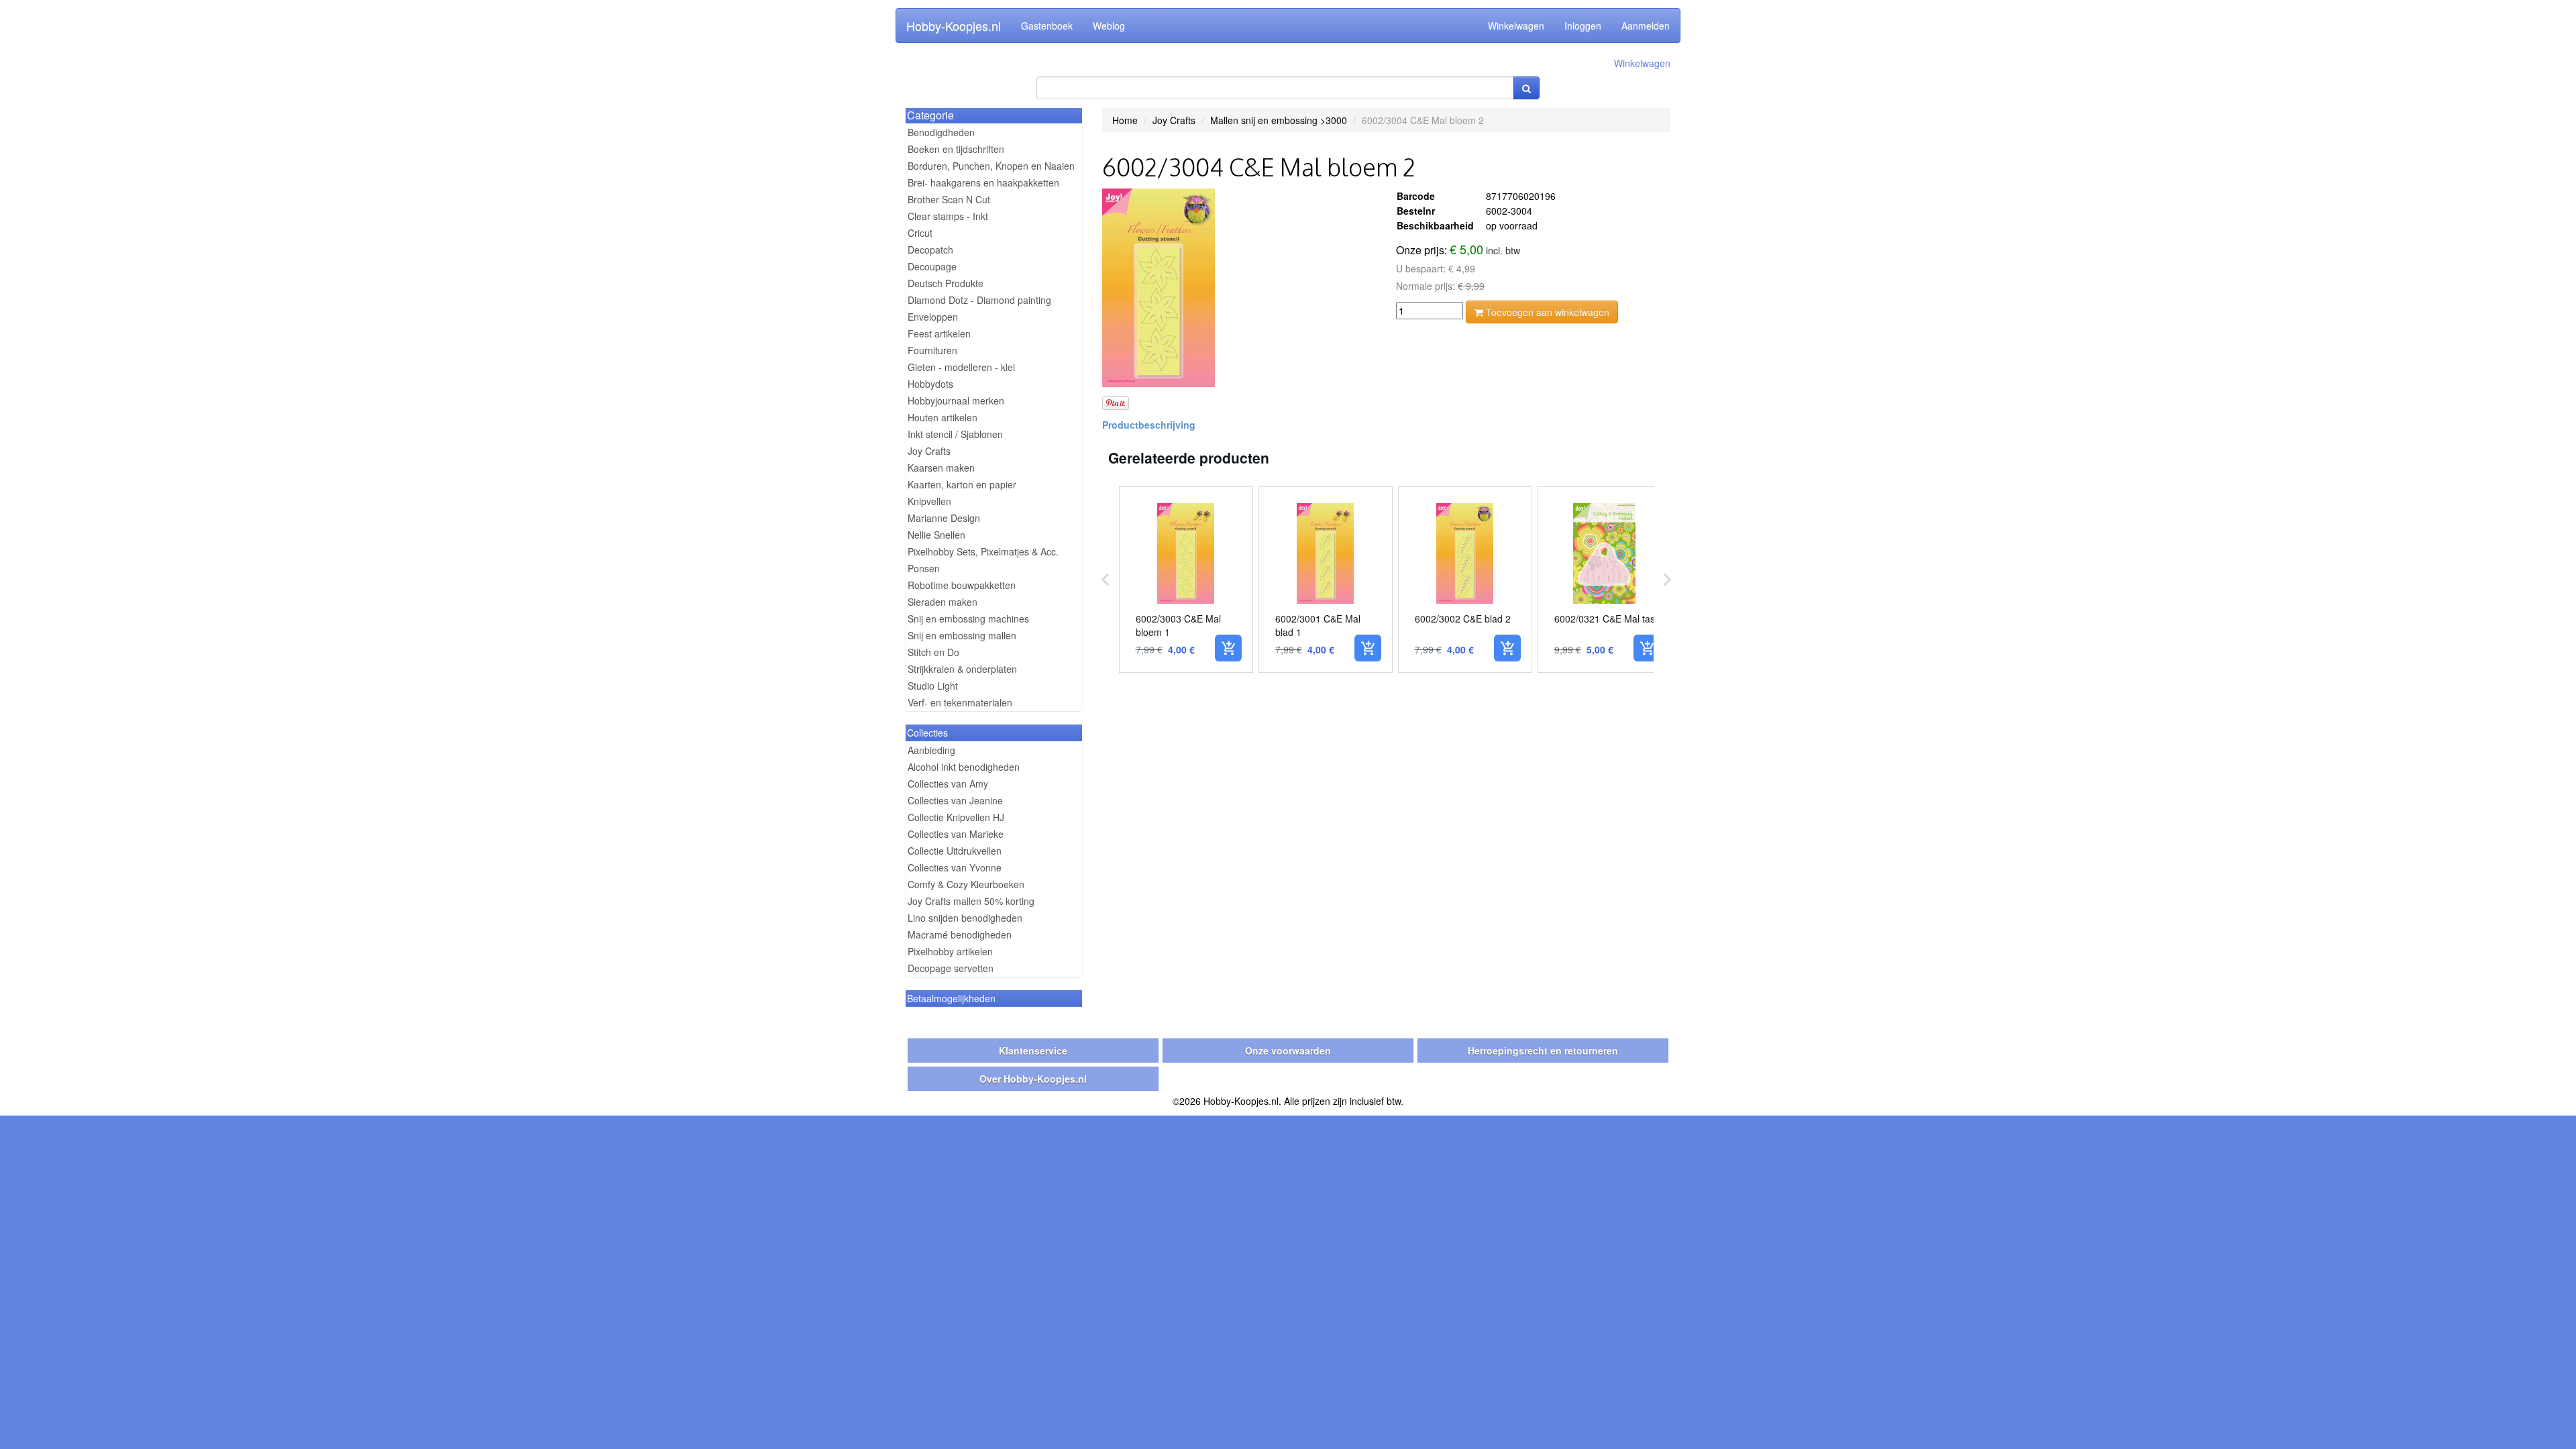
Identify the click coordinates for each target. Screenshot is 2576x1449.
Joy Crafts (929, 451)
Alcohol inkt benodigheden (964, 767)
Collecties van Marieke (956, 834)
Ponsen (924, 568)
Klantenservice (1033, 1051)
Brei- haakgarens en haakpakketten (983, 182)
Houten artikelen (943, 417)
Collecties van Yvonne (955, 867)
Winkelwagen (1516, 25)
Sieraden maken (943, 602)
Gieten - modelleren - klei (961, 367)
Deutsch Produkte (946, 283)
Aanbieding (931, 750)
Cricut (920, 233)
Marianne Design (944, 518)
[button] (1106, 580)
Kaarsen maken (941, 468)
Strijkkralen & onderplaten (962, 669)
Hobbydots (930, 384)
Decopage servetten (951, 968)
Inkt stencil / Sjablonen (955, 434)
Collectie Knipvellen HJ (956, 817)
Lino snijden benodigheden (965, 918)
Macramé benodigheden (960, 934)
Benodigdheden (941, 132)
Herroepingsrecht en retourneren (1543, 1051)
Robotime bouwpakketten (962, 585)
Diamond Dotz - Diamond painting (979, 300)
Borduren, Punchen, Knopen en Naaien (991, 166)
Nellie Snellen (936, 535)
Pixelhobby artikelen (950, 951)
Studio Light (933, 686)
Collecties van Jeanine (955, 800)
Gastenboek (1047, 25)
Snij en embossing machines (968, 619)
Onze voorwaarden (1288, 1051)
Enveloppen (933, 317)
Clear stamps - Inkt (948, 216)
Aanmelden (1646, 25)
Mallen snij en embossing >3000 (1279, 120)
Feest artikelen (939, 333)
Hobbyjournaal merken (956, 400)
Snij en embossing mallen (962, 635)
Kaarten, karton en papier (962, 484)
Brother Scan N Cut (949, 199)
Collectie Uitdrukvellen (955, 851)
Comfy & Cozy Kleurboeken (966, 884)
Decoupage (932, 266)
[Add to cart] (1228, 648)
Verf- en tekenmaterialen (960, 702)
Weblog (1109, 25)
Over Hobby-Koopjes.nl (1033, 1079)
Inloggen (1583, 25)
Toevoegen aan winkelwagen (1546, 312)
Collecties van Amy (948, 784)
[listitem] (1186, 580)
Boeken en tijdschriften (956, 149)
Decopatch (930, 250)
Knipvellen (929, 501)
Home (1125, 120)
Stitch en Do (933, 652)
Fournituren (932, 350)
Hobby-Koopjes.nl (954, 25)
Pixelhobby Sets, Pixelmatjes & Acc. (983, 551)
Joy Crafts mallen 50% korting (971, 901)
